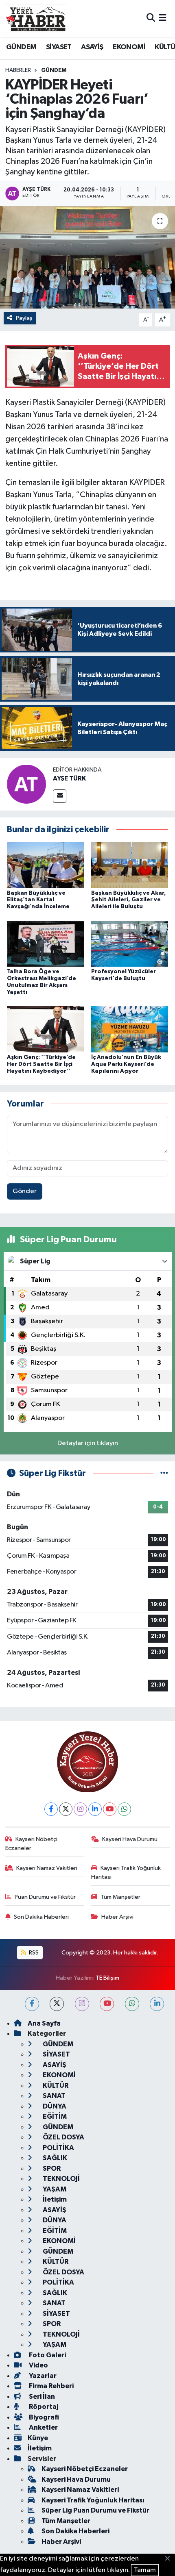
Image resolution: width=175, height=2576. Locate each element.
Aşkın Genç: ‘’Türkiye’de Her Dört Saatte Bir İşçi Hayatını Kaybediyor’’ (41, 1064)
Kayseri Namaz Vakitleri (47, 1868)
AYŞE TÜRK (69, 778)
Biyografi (43, 2417)
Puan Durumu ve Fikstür (45, 1897)
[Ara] (151, 18)
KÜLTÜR (55, 2086)
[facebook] (32, 2004)
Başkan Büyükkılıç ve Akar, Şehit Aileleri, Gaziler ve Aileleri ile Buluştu (129, 900)
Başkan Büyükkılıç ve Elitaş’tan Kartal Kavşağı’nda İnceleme (38, 900)
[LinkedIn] (95, 1809)
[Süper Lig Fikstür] (164, 1473)
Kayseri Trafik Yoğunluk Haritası (126, 1873)
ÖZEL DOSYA (63, 2137)
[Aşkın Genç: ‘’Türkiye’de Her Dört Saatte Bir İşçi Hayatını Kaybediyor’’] (46, 1029)
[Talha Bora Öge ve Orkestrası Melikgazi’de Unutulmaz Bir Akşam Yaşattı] (46, 943)
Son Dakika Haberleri (41, 1917)
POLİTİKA (58, 2148)
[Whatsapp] (124, 1809)
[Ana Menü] (163, 18)
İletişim (54, 2199)
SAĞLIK (54, 2158)
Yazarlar (42, 2376)
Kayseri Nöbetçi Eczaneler (32, 1844)
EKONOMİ (129, 47)
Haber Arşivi (117, 1917)
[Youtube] (110, 1809)
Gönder (25, 1191)
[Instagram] (80, 1809)
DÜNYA (54, 2106)
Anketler (43, 2427)
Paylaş (24, 318)
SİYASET (59, 47)
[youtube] (107, 2004)
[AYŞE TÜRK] (26, 784)
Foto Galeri (47, 2355)
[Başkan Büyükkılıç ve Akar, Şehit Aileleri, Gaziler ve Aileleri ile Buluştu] (130, 865)
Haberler (18, 70)
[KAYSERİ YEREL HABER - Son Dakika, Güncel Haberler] (36, 18)
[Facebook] (51, 1809)
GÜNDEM (21, 47)
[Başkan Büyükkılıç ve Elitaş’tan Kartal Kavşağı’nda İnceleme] (46, 865)
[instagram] (82, 2004)
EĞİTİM (54, 2116)
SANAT (54, 2096)
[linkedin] (157, 2004)
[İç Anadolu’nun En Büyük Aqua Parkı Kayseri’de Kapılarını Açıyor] (130, 1029)
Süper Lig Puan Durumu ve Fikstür (95, 2510)
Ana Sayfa (44, 2023)
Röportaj (43, 2407)
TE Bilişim (107, 1978)
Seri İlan (41, 2397)
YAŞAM (54, 2189)
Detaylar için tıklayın (88, 1443)
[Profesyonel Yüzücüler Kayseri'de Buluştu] (130, 943)
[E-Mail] (60, 796)
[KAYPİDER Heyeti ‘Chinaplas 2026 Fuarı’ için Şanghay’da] (87, 257)
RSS (33, 1953)
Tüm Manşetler (120, 1897)
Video (38, 2365)
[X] (66, 1809)
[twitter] (57, 2004)
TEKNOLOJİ (61, 2179)
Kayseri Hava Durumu (130, 1839)
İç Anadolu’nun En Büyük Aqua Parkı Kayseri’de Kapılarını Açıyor (126, 1064)
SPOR (51, 2168)
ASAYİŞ (92, 47)
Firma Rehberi (51, 2386)
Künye (38, 2438)
